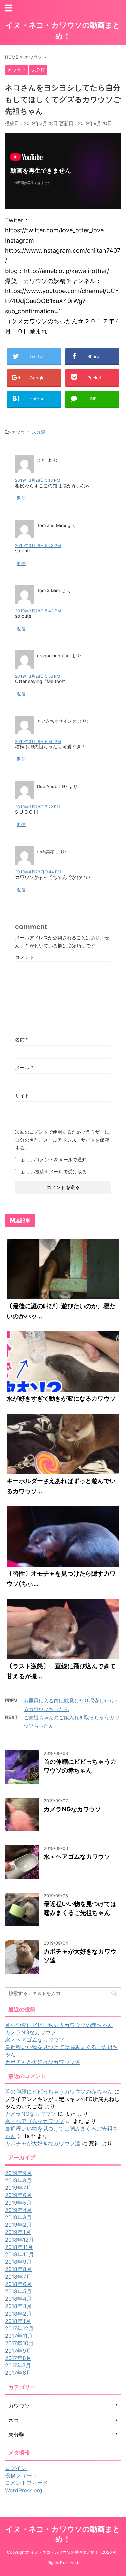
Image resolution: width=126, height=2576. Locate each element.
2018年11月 (19, 2247)
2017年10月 (19, 2343)
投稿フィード (21, 2475)
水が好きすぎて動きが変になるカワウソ (61, 1399)
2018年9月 (18, 2262)
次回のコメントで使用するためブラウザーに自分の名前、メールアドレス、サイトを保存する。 (62, 1140)
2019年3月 (18, 2217)
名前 (22, 1040)
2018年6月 (18, 2284)
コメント (25, 957)
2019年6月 (18, 2195)
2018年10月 (19, 2254)
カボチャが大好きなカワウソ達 (43, 2062)
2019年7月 (18, 2188)
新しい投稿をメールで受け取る (54, 1171)
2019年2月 (18, 2225)
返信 (21, 498)
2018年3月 (18, 2306)
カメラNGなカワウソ (72, 1809)
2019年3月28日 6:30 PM (38, 741)
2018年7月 (18, 2277)
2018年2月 (18, 2314)
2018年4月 (18, 2299)
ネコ (14, 2420)
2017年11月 (19, 2336)
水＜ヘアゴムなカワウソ (77, 1856)
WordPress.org (24, 2490)
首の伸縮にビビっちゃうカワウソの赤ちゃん (59, 2025)
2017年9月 (18, 2351)
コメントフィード (27, 2483)
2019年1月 (18, 2232)
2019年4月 (18, 2210)
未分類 (38, 432)
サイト (22, 1095)
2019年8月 (18, 2180)
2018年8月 (18, 2269)
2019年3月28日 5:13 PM (38, 480)
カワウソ (20, 432)
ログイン (16, 2468)
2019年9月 (18, 2173)
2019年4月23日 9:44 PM (38, 872)
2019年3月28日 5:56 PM (38, 676)
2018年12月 (19, 2240)
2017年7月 (18, 2365)
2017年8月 (18, 2358)
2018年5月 (18, 2291)
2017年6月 (18, 2373)
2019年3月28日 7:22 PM (38, 807)
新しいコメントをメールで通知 (54, 1160)
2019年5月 (18, 2203)
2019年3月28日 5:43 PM (38, 546)
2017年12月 (19, 2328)
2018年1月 (18, 2321)
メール (24, 1067)
